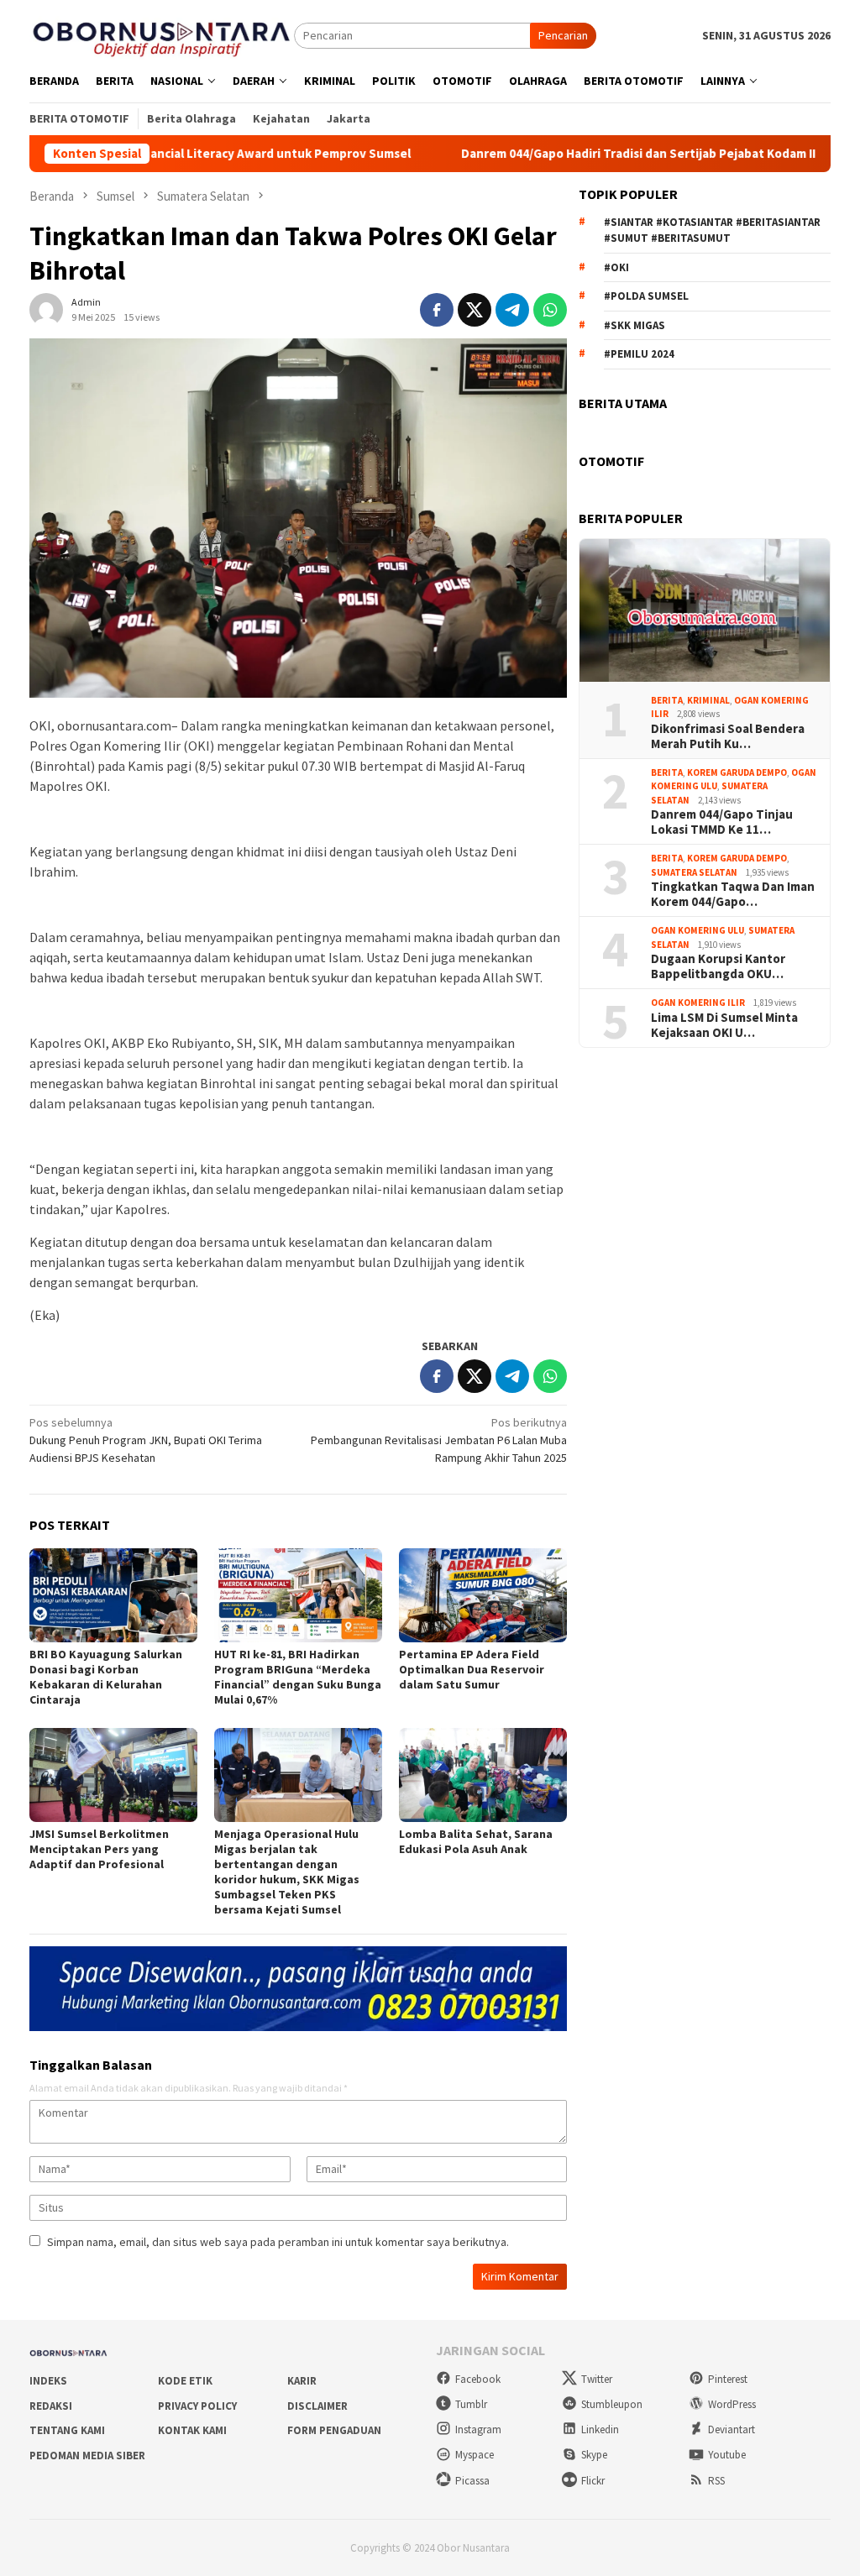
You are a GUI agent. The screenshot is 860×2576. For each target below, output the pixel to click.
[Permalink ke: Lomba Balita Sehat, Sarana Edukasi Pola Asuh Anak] (483, 1775)
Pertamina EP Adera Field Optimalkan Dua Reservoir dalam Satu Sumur (472, 1669)
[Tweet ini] (475, 310)
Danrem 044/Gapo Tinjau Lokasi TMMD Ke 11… (722, 822)
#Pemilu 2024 (639, 354)
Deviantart (732, 2429)
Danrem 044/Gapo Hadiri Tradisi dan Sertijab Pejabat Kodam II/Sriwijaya (603, 154)
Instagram (478, 2429)
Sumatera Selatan (694, 872)
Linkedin (600, 2429)
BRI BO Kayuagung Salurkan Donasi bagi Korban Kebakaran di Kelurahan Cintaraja (106, 1677)
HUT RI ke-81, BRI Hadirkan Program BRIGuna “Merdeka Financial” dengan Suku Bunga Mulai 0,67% (298, 1677)
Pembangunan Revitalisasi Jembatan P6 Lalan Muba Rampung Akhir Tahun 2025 (439, 1440)
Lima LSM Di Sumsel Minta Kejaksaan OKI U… (724, 1025)
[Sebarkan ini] (437, 310)
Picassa (472, 2481)
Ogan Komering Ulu (697, 930)
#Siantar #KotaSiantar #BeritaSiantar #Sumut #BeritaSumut (712, 230)
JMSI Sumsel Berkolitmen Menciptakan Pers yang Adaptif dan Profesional (99, 1849)
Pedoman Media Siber (87, 2456)
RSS (716, 2481)
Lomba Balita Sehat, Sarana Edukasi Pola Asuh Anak (476, 1841)
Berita (667, 700)
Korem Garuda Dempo (737, 772)
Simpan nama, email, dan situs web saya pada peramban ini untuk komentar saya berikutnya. (278, 2242)
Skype (594, 2455)
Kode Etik (185, 2381)
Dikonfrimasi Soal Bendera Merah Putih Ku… (728, 736)
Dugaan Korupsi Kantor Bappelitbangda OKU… (718, 966)
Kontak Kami (192, 2430)
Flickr (593, 2481)
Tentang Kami (67, 2430)
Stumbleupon (612, 2404)
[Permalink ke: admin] (46, 308)
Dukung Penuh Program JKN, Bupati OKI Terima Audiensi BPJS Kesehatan (146, 1440)
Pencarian (563, 35)
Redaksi (51, 2406)
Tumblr (471, 2404)
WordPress (732, 2404)
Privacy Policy (197, 2406)
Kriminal (708, 700)
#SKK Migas (635, 325)
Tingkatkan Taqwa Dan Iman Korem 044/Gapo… (733, 894)
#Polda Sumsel (646, 296)
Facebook (478, 2379)
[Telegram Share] (512, 310)
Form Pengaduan (334, 2430)
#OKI (616, 267)
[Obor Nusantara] (162, 34)
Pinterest (728, 2379)
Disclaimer (317, 2406)
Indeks (48, 2381)
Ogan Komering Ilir (698, 1003)
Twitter (597, 2379)
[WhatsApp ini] (550, 310)
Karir (302, 2381)
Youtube (727, 2455)
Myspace (475, 2455)
